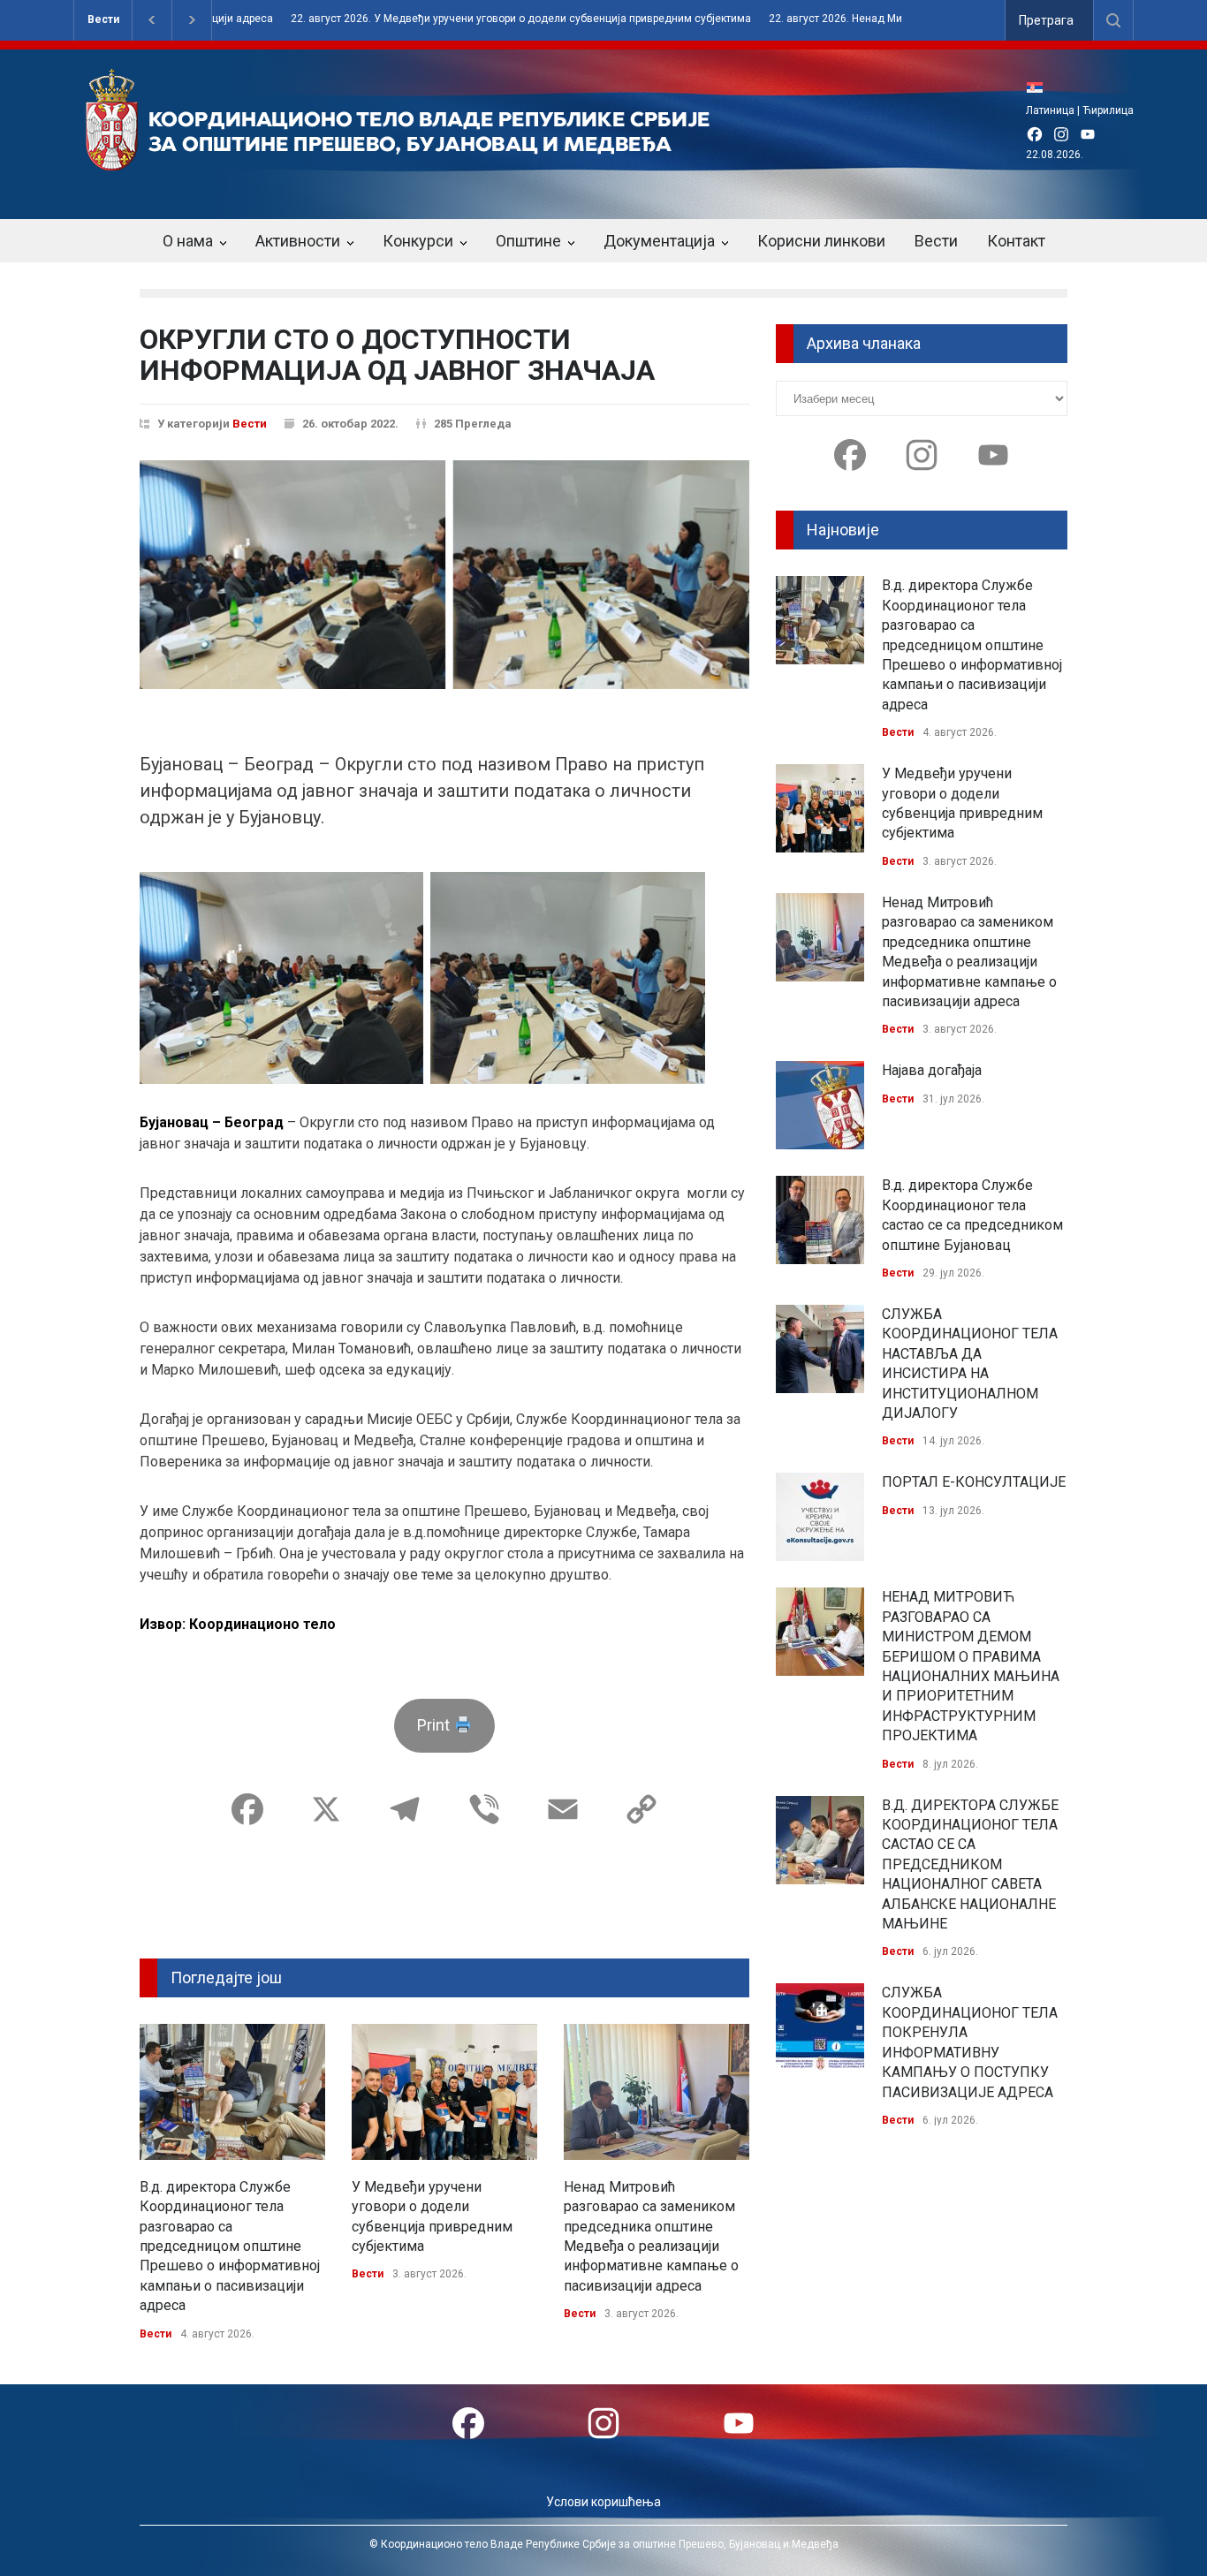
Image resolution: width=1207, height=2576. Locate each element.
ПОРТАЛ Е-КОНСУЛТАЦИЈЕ (974, 1482)
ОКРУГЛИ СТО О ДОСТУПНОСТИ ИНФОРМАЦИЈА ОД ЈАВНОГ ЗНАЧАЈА (397, 355)
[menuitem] (1039, 87)
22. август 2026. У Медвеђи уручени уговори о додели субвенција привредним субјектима (463, 19)
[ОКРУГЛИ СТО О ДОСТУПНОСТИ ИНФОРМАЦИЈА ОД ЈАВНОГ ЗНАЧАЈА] (444, 575)
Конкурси (418, 241)
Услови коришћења (603, 2502)
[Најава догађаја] (820, 1105)
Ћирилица (1108, 110)
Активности (298, 241)
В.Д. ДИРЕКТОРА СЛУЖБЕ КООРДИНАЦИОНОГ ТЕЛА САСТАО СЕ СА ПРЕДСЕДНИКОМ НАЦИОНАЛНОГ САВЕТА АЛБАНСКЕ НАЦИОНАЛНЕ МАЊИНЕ (970, 1864)
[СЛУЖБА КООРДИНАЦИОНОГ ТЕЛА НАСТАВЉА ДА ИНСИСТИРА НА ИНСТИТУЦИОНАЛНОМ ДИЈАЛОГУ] (820, 1349)
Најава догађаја (932, 1070)
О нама (188, 241)
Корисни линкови (821, 241)
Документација (659, 241)
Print (435, 1725)
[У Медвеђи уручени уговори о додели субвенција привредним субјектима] (444, 2092)
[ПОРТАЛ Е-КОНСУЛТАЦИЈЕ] (820, 1517)
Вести (103, 19)
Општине (528, 241)
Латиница (1050, 110)
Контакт (1016, 241)
